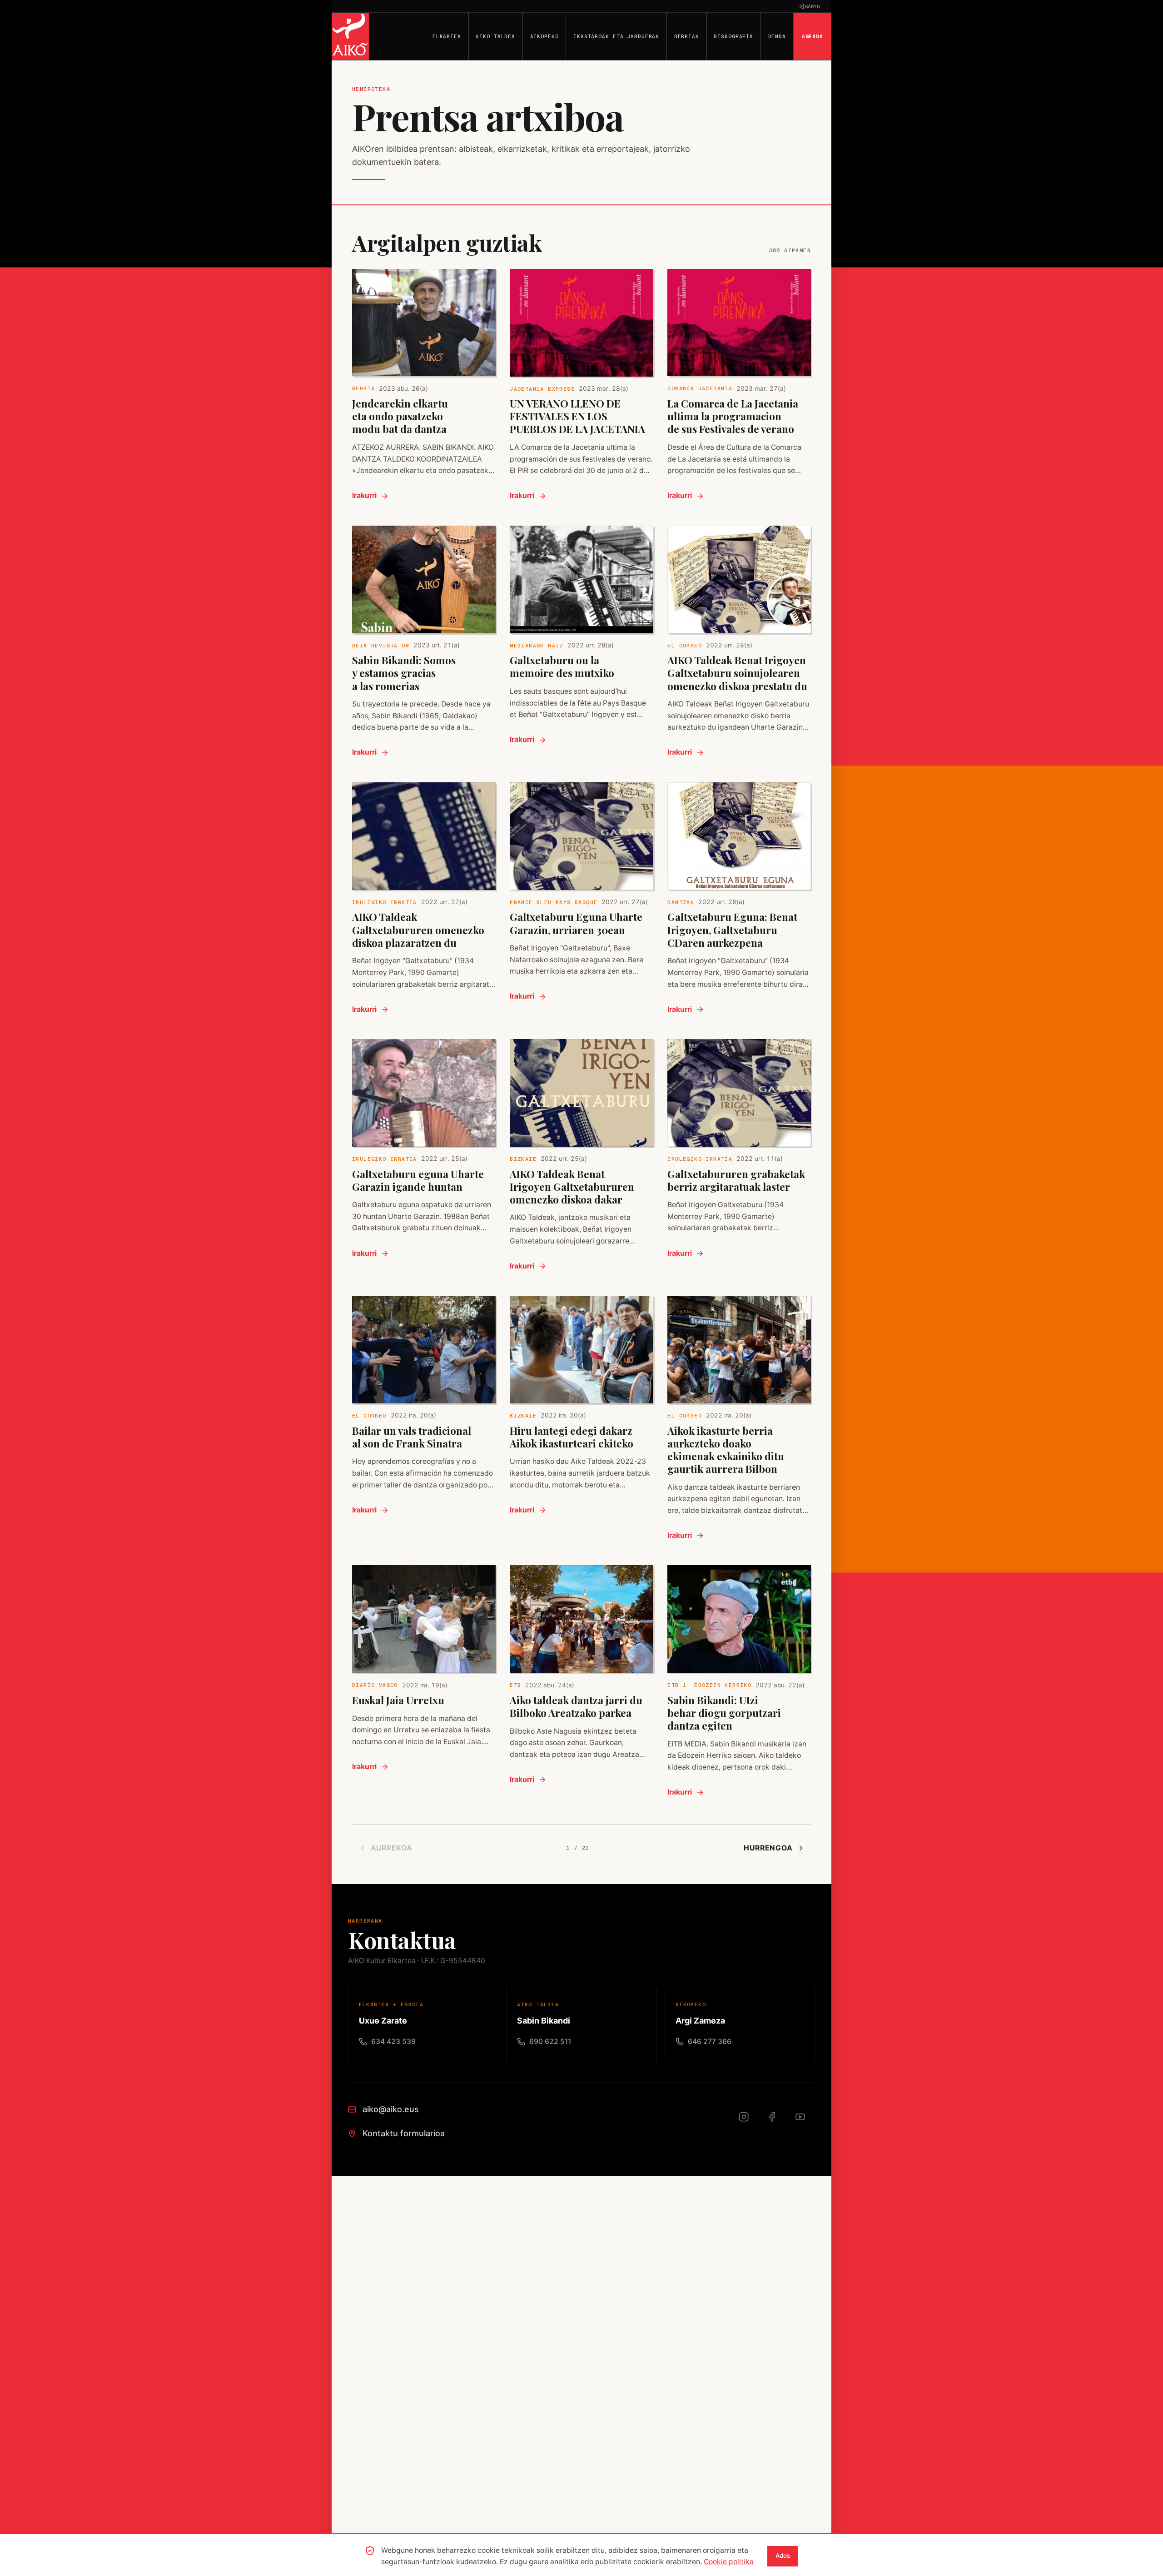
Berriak (687, 36)
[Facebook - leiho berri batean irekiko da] (777, 2122)
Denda (777, 36)
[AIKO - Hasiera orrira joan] (350, 36)
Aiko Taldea (495, 36)
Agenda (813, 36)
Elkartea (447, 36)
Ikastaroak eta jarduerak (616, 36)
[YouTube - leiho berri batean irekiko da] (805, 2122)
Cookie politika (729, 2562)
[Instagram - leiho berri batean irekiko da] (749, 2122)
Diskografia (733, 36)
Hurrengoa (768, 1848)
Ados (783, 2556)
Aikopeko (544, 36)
